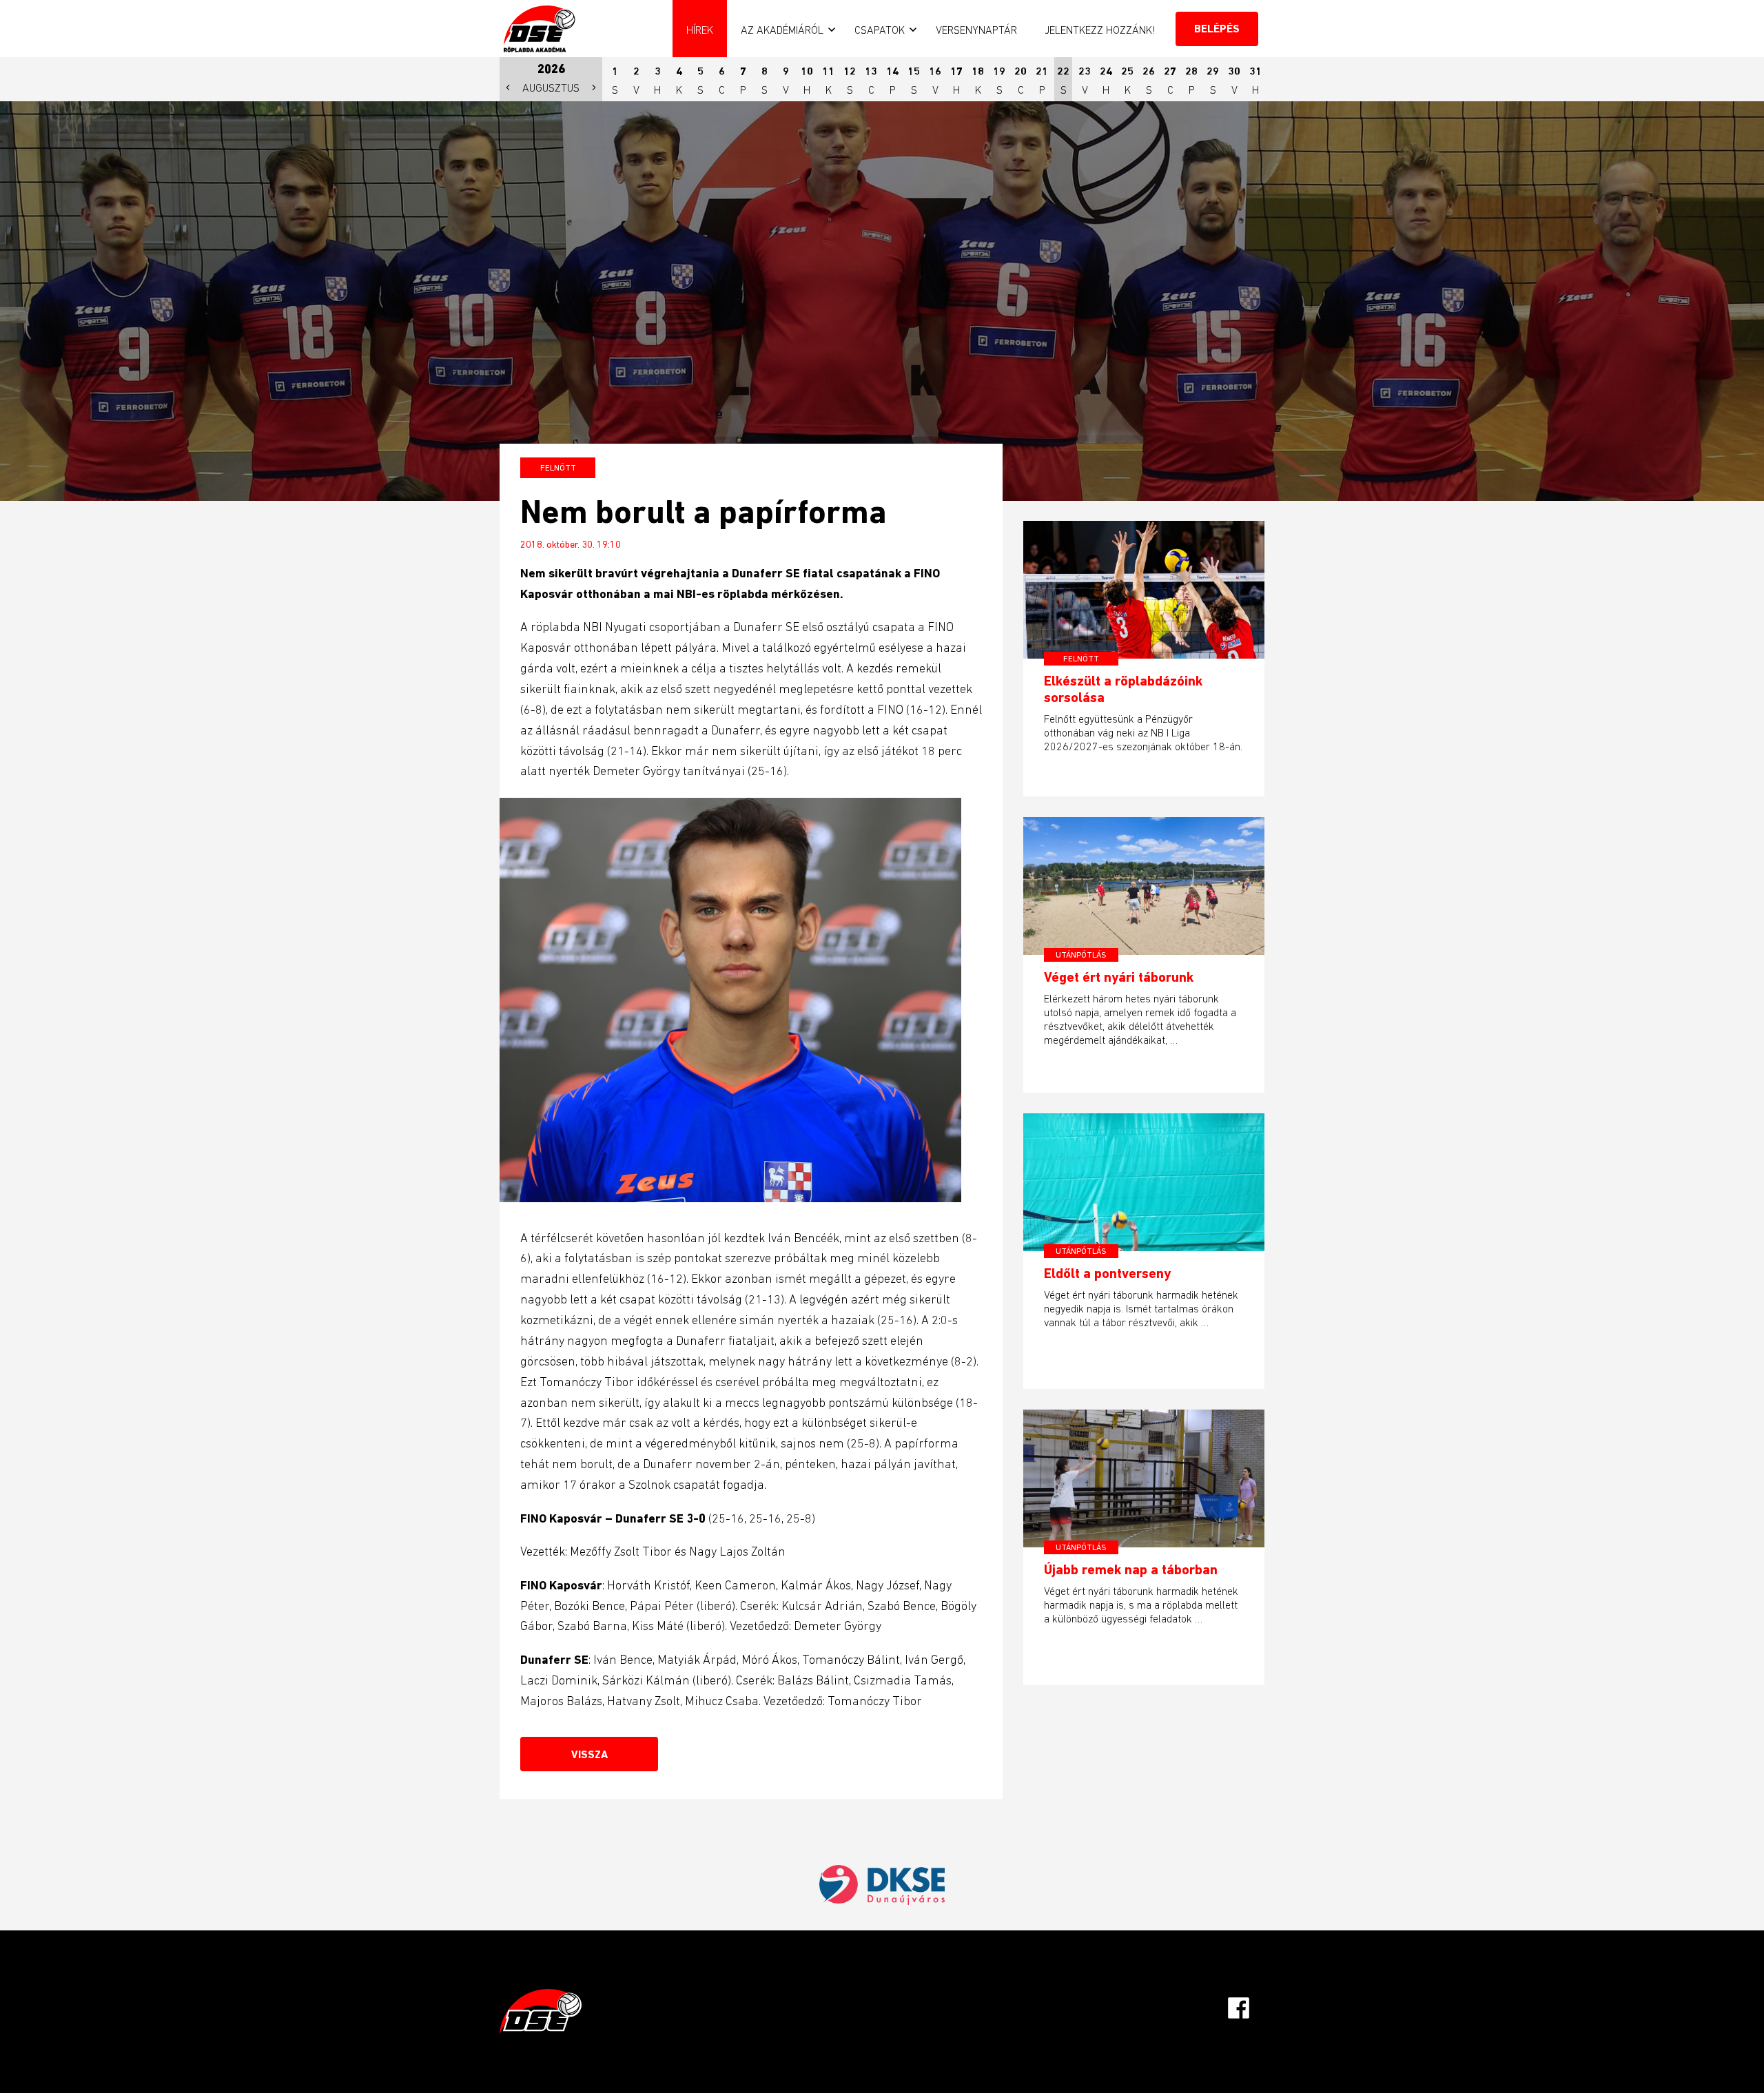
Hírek (700, 30)
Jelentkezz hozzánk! (1100, 30)
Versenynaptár (976, 30)
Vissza (589, 1754)
